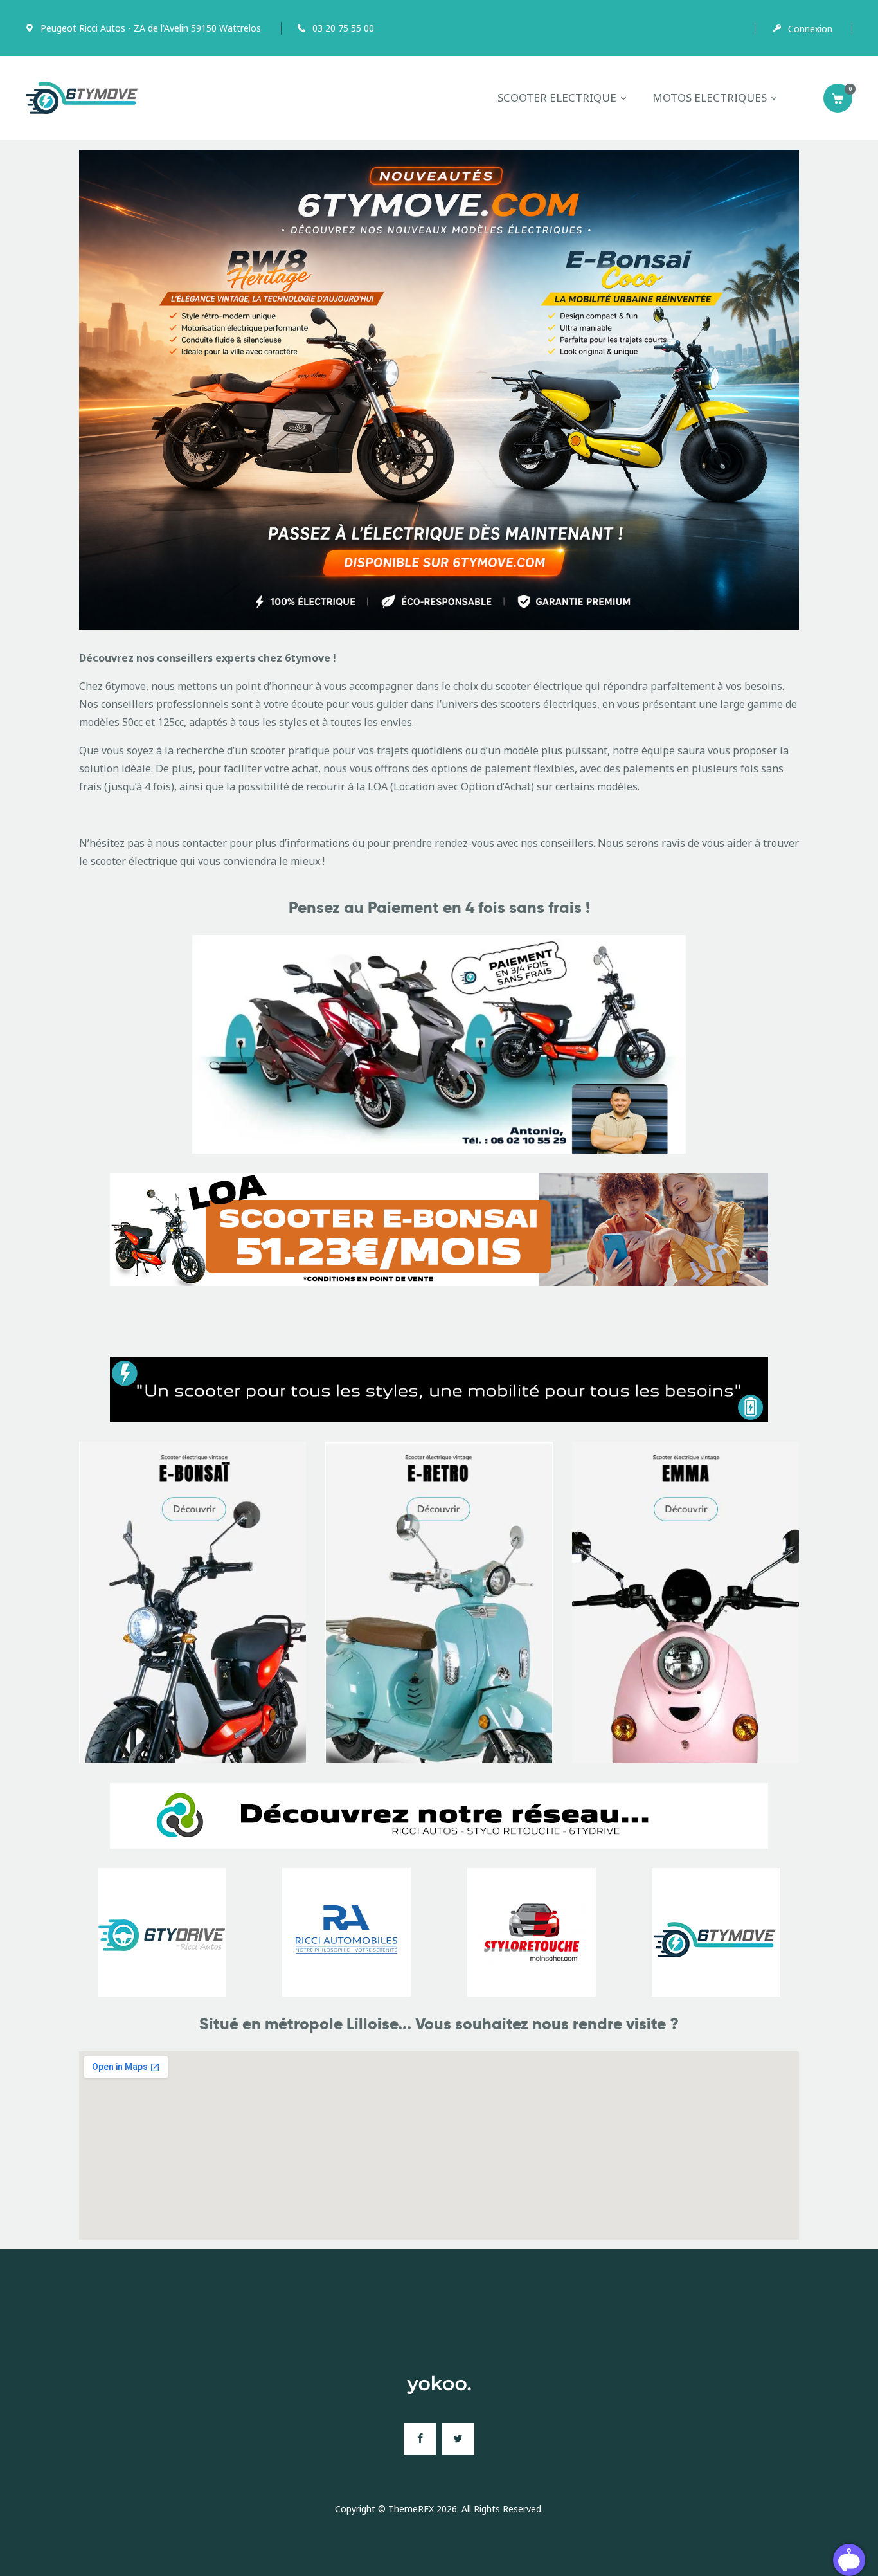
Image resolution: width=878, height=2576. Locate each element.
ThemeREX (411, 2509)
